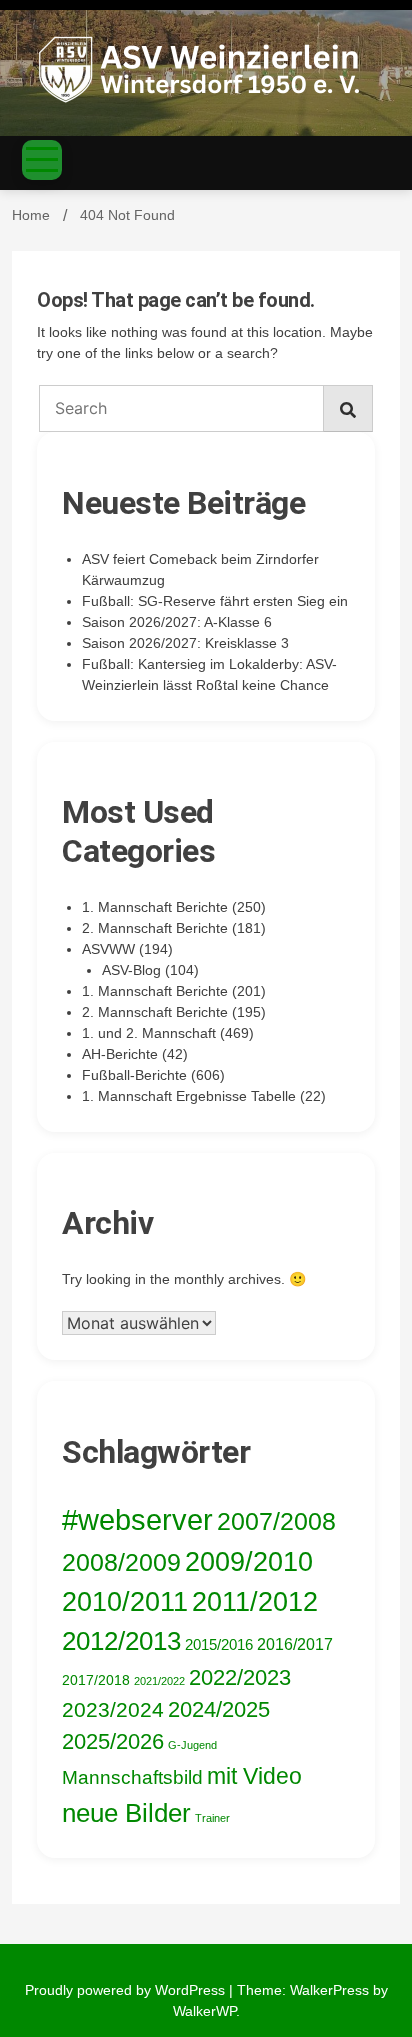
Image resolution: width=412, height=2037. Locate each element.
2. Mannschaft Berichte (155, 928)
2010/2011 (125, 1602)
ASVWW (108, 949)
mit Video (254, 1776)
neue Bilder (126, 1813)
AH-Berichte (120, 1054)
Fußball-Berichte (134, 1075)
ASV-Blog (131, 970)
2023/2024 (113, 1710)
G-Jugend (192, 1745)
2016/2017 (295, 1644)
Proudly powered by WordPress (127, 1990)
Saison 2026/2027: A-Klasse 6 (177, 622)
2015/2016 (219, 1645)
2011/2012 (255, 1602)
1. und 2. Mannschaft (149, 1033)
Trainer (212, 1818)
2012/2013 (121, 1641)
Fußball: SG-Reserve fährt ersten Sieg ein (215, 601)
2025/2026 (113, 1741)
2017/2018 (96, 1680)
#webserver (137, 1519)
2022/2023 (240, 1677)
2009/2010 (249, 1562)
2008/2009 (121, 1562)
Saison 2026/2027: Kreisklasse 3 (185, 643)
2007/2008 (276, 1521)
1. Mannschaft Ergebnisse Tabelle (189, 1096)
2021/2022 (159, 1681)
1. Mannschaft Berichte (155, 907)
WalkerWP (204, 2011)
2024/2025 (219, 1709)
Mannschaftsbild (132, 1777)
